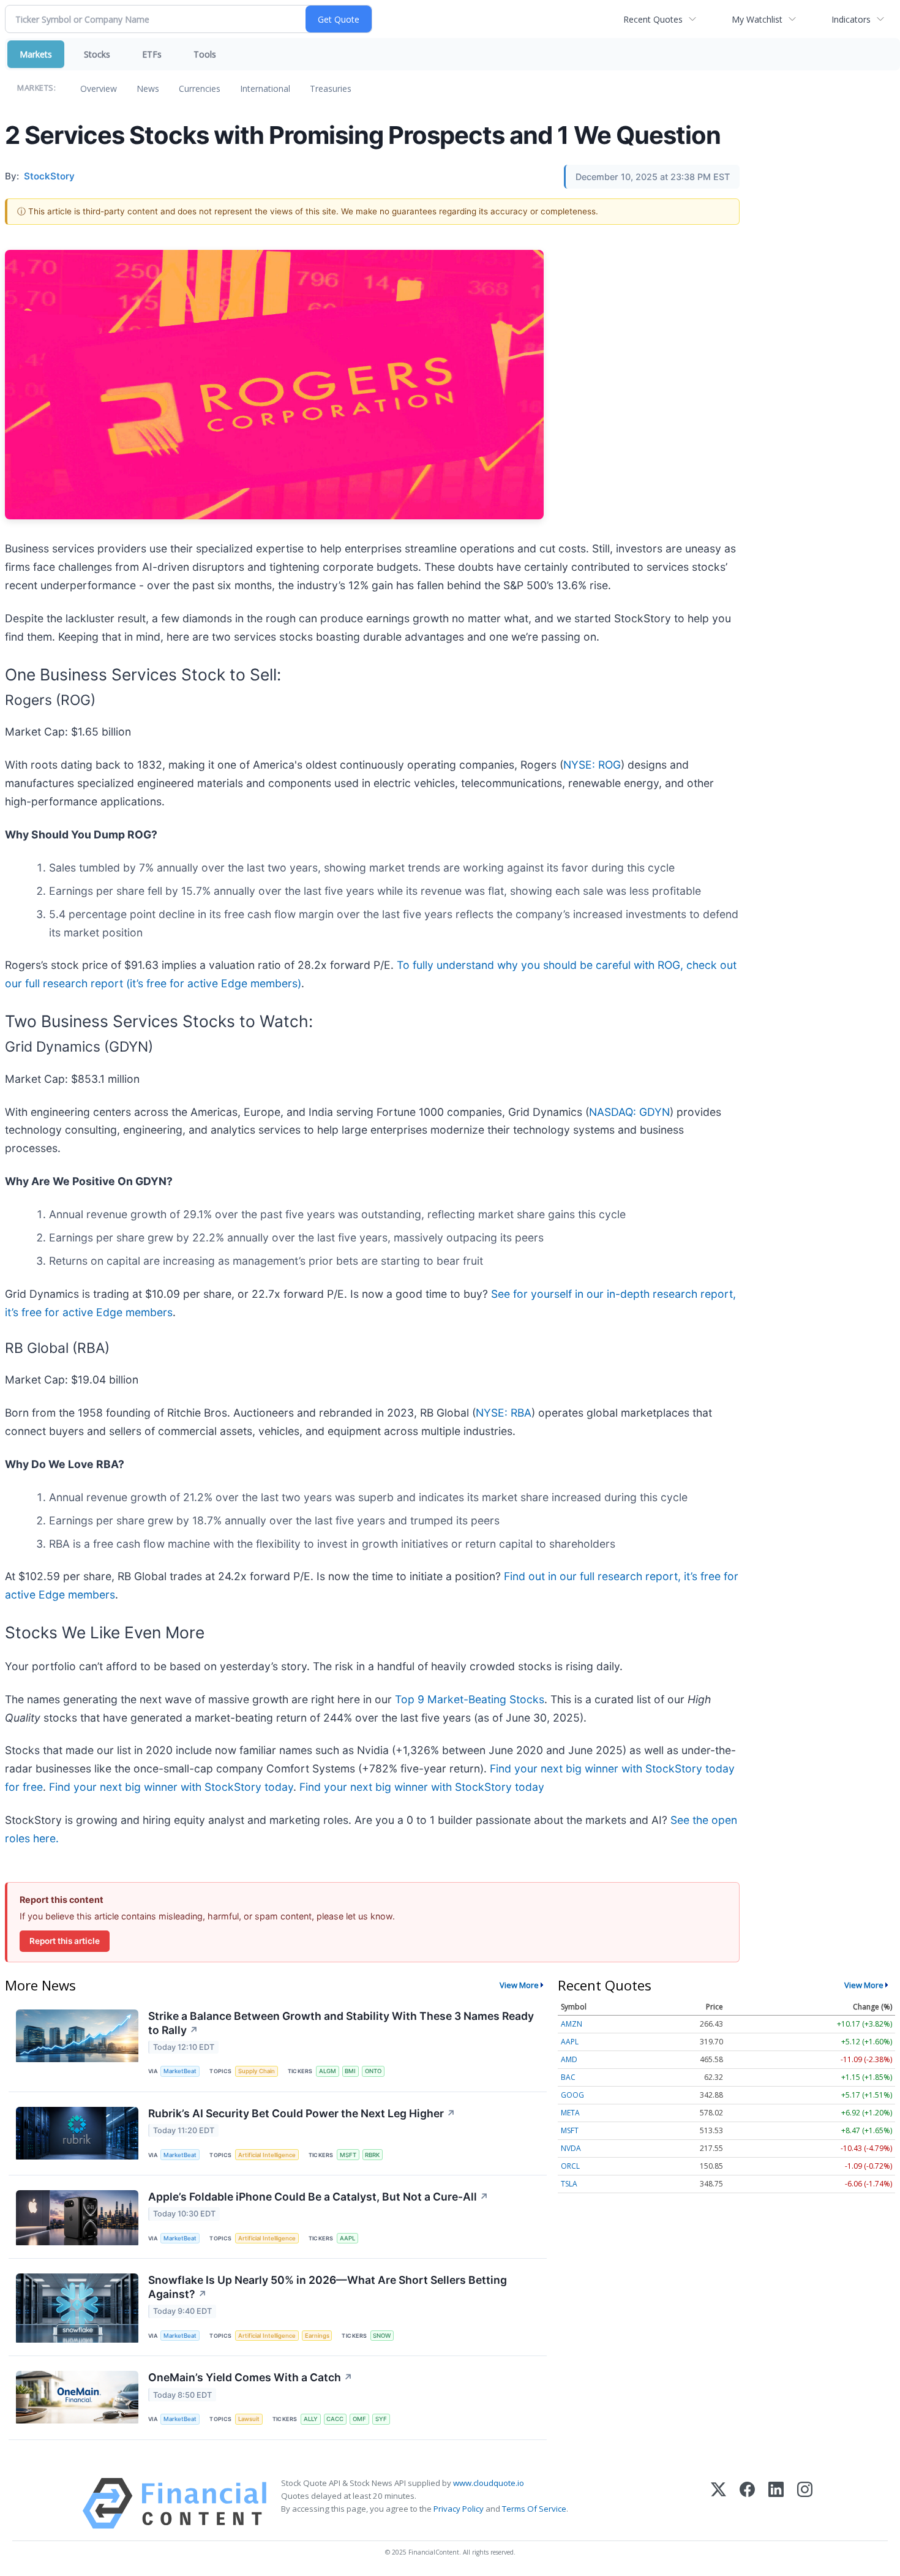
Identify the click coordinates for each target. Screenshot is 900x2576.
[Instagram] (805, 2503)
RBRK (372, 2155)
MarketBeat (180, 2071)
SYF (381, 2419)
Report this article (65, 1941)
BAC (568, 2077)
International (265, 89)
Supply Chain (257, 2071)
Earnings (317, 2336)
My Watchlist (757, 19)
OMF (359, 2419)
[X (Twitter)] (718, 2503)
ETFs (152, 54)
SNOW (382, 2336)
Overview (99, 89)
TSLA (569, 2184)
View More (519, 1985)
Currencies (200, 89)
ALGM (328, 2071)
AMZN (572, 2024)
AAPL (347, 2238)
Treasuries (331, 89)
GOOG (572, 2095)
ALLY (311, 2419)
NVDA (571, 2148)
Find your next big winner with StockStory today (171, 1787)
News (148, 89)
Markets (36, 54)
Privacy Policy (459, 2509)
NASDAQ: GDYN (629, 1112)
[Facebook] (747, 2503)
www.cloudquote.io (489, 2483)
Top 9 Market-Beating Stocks (470, 1699)
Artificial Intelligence (267, 2155)
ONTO (373, 2071)
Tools (205, 54)
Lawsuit (249, 2419)
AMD (569, 2059)
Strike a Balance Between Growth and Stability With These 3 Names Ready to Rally (341, 2023)
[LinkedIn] (776, 2503)
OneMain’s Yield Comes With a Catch (250, 2377)
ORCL (570, 2166)
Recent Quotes (653, 19)
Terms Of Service (534, 2509)
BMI (350, 2071)
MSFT (348, 2155)
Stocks (97, 54)
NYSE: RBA (504, 1413)
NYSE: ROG (592, 765)
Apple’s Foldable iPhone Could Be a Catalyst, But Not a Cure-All (318, 2197)
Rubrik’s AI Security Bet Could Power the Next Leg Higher (302, 2113)
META (570, 2113)
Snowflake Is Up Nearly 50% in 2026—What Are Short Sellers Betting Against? (328, 2287)
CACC (335, 2419)
